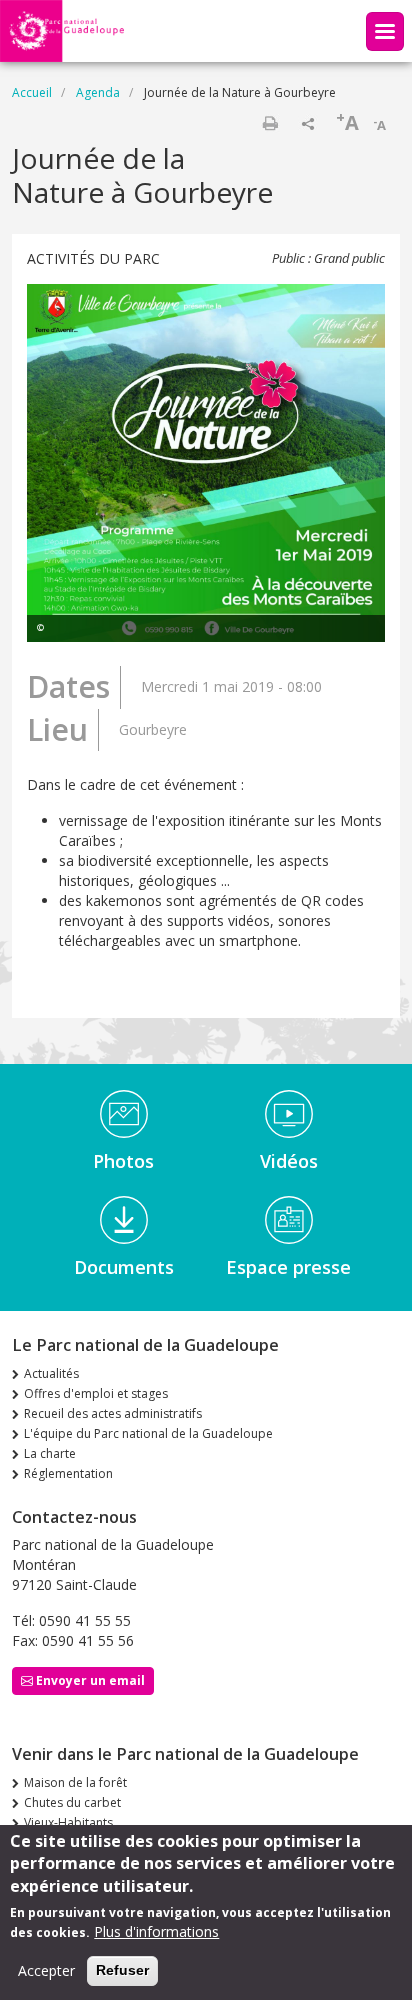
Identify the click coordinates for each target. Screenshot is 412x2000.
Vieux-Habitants (68, 1822)
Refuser (122, 1970)
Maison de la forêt (75, 1782)
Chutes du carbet (72, 1802)
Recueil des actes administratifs (113, 1413)
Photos (123, 1161)
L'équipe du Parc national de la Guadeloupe (148, 1433)
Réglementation (68, 1473)
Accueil (32, 92)
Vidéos (289, 1161)
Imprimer (270, 123)
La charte (50, 1453)
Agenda (98, 92)
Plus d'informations (156, 1931)
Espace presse (288, 1267)
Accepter (46, 1970)
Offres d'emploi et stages (96, 1393)
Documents (124, 1267)
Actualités (51, 1373)
